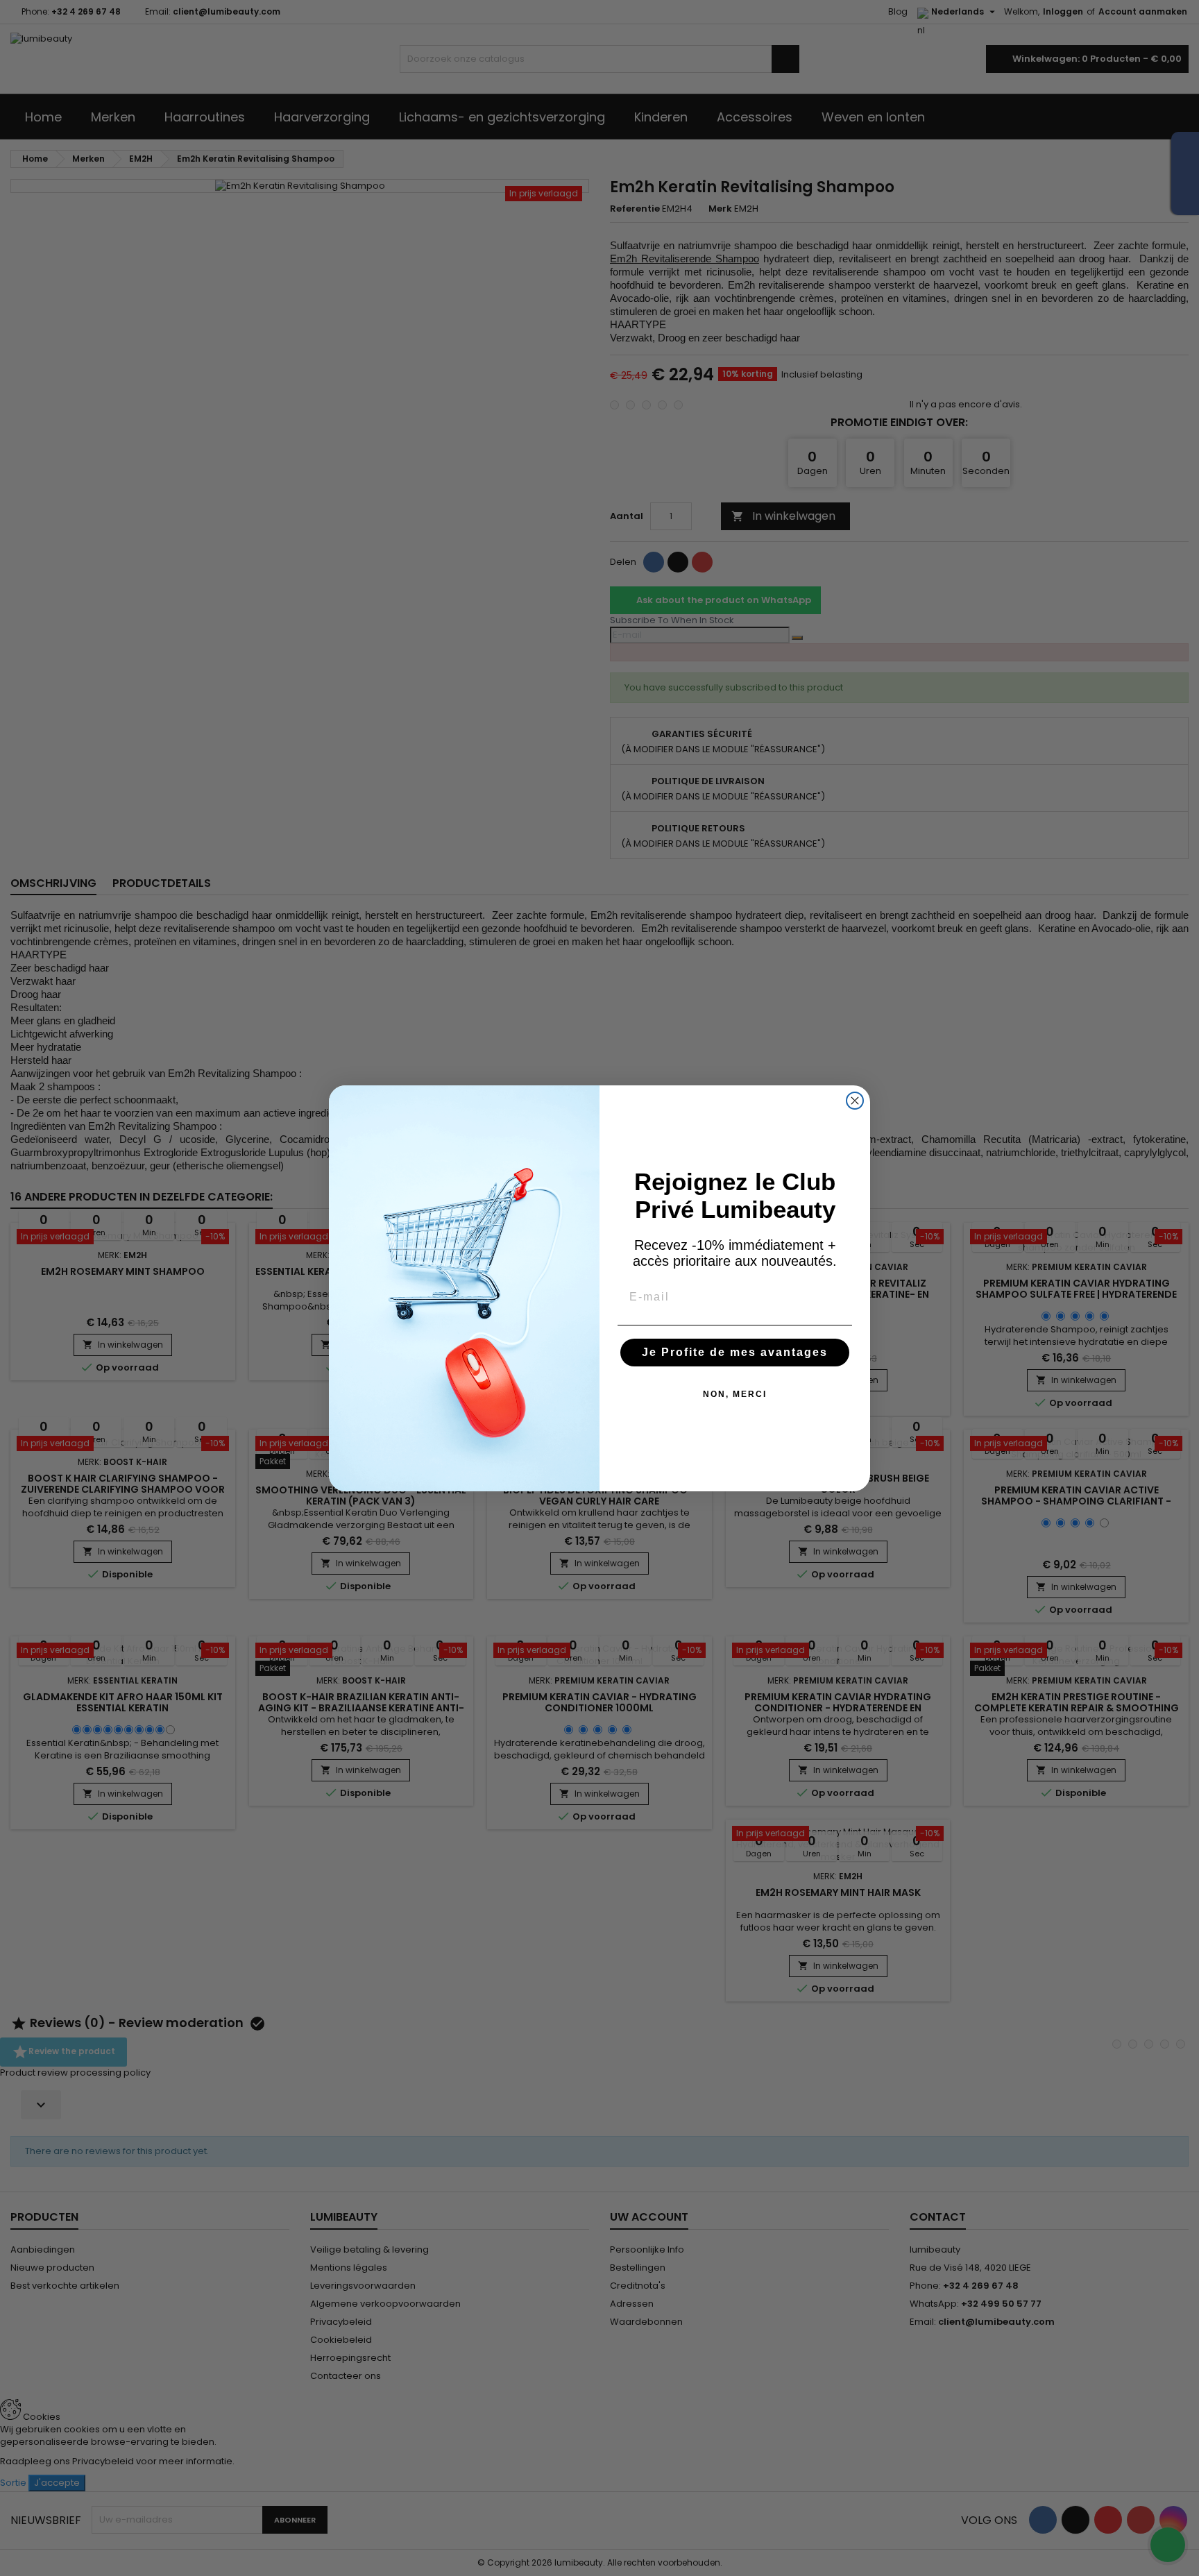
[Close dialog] (855, 1101)
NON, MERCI (735, 1394)
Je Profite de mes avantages (735, 1352)
